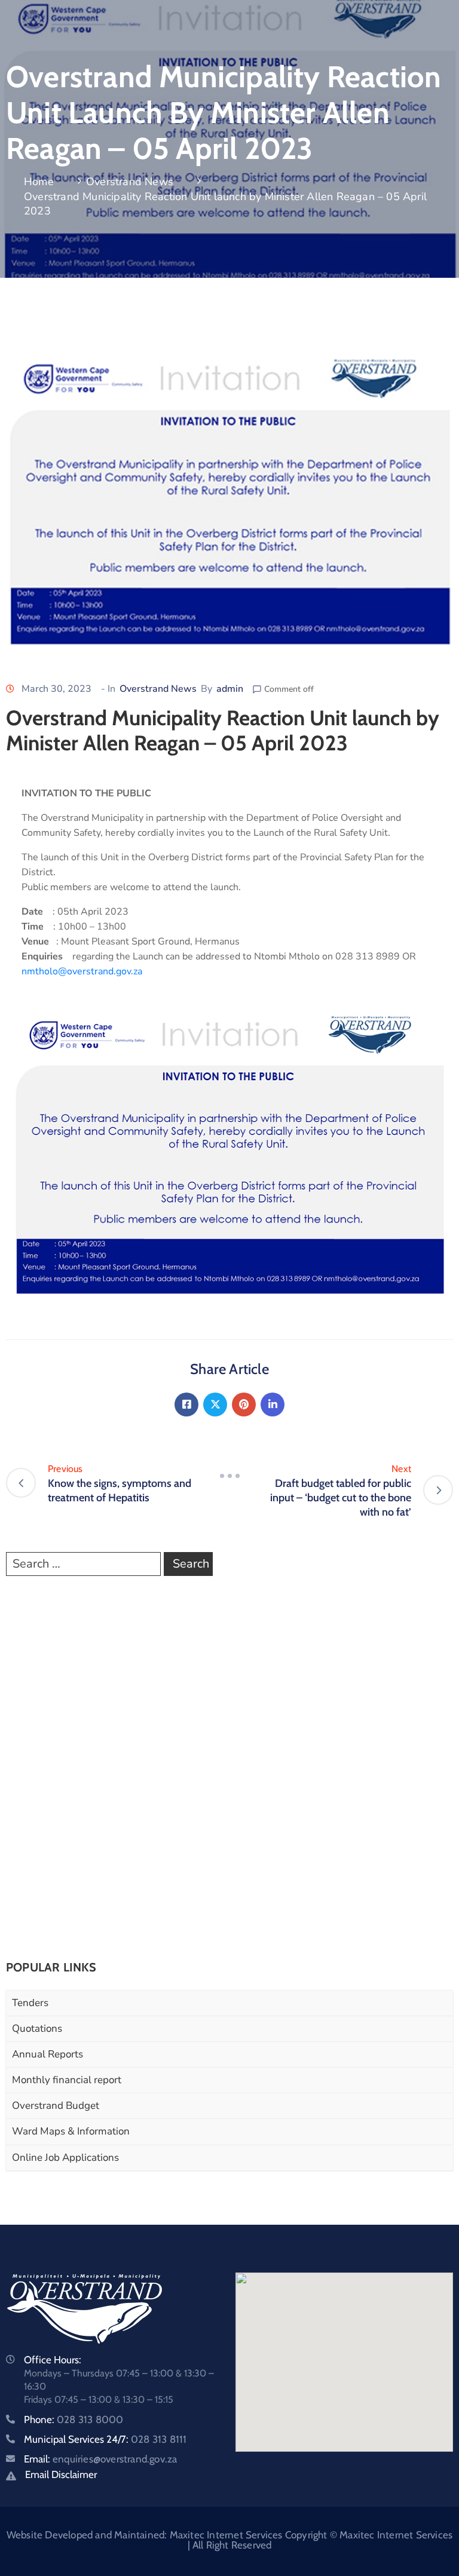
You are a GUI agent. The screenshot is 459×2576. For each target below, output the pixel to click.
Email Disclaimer (61, 2474)
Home (39, 182)
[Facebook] (186, 1404)
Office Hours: (53, 2360)
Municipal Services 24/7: (105, 2439)
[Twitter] (215, 1404)
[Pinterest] (244, 1404)
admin (230, 689)
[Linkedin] (273, 1404)
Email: (100, 2459)
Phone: (74, 2419)
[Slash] (229, 1476)
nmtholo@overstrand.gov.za (82, 971)
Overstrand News (130, 182)
